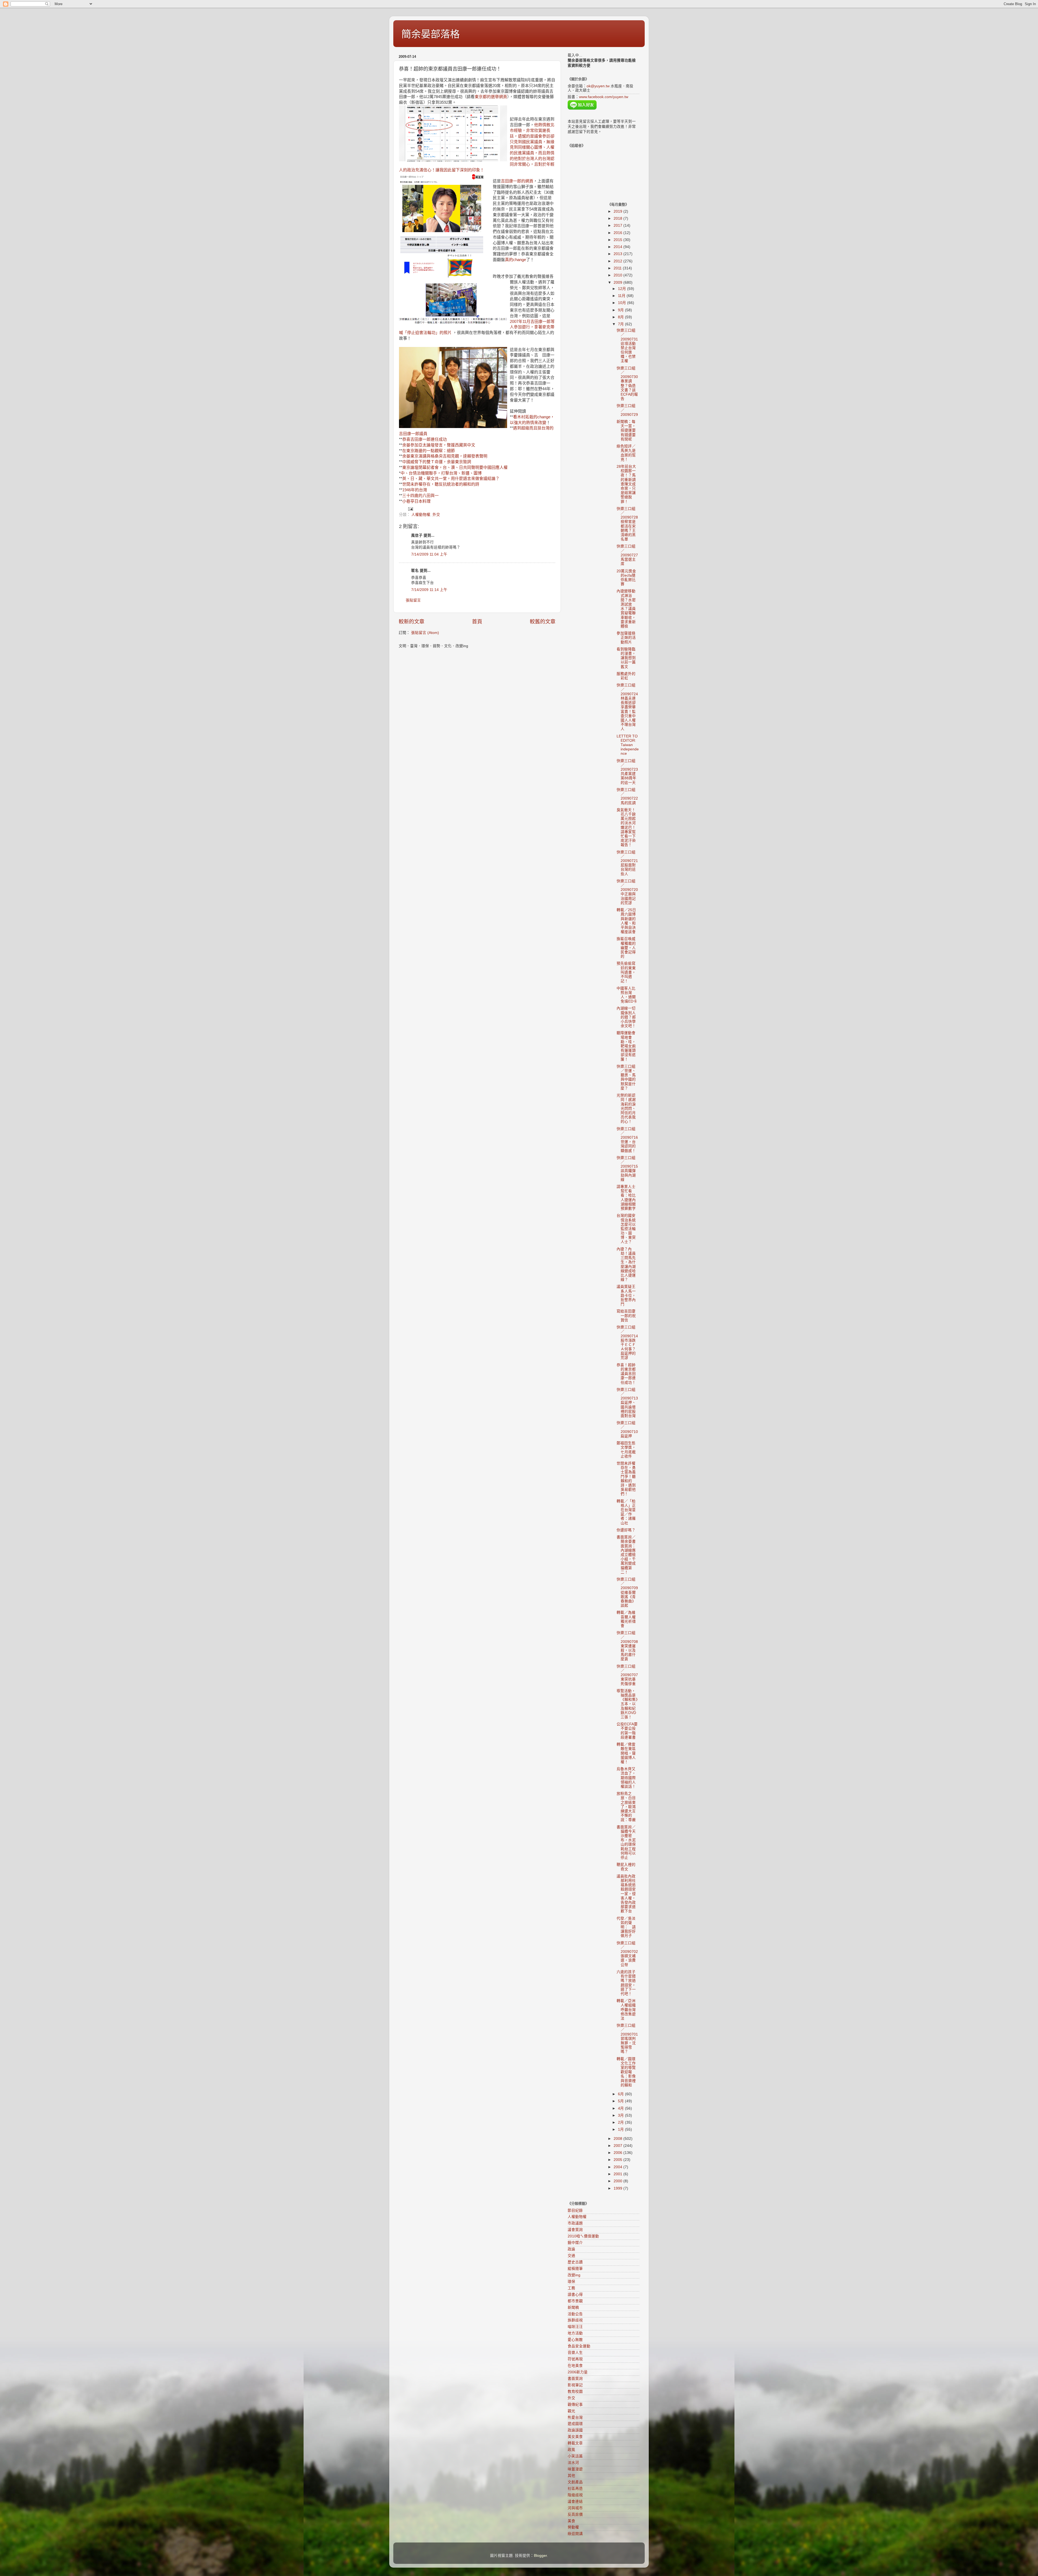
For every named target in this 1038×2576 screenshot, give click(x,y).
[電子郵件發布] (410, 509)
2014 (618, 247)
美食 (571, 2521)
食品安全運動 (579, 2346)
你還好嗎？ (626, 1530)
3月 (621, 2115)
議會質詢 (575, 2230)
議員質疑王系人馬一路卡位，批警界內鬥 (626, 1295)
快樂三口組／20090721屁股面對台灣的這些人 (627, 863)
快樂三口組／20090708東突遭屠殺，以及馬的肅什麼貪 (627, 1646)
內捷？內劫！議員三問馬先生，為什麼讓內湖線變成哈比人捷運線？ (626, 1264)
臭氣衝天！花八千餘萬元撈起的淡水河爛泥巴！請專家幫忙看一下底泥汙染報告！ (626, 828)
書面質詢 (575, 2379)
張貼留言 (413, 600)
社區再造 (575, 2489)
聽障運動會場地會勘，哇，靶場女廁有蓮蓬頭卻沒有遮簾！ (626, 1046)
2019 (618, 211)
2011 (618, 268)
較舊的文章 (543, 622)
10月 (623, 303)
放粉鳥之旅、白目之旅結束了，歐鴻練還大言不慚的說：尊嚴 (626, 1807)
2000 (618, 2181)
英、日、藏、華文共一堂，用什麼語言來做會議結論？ (451, 479)
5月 (621, 2101)
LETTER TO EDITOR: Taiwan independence (628, 745)
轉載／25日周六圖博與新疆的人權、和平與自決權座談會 (626, 921)
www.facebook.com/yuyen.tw (604, 97)
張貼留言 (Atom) (425, 633)
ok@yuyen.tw (598, 86)
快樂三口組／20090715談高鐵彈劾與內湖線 (627, 1169)
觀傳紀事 (575, 2405)
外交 (436, 515)
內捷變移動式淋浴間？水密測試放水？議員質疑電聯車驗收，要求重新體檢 (626, 609)
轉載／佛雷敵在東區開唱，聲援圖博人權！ (626, 1753)
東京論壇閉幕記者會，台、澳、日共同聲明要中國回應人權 (455, 467)
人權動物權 (421, 515)
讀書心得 (575, 2295)
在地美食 (575, 2366)
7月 (621, 324)
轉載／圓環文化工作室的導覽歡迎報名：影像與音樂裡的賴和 (626, 2072)
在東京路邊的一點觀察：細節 (429, 451)
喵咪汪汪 (575, 2327)
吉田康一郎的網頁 (517, 181)
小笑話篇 (575, 2456)
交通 (571, 2256)
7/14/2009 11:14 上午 (429, 590)
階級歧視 (575, 2495)
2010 (618, 275)
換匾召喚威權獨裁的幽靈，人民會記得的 (626, 948)
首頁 (477, 622)
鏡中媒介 (575, 2243)
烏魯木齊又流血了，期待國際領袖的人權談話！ (626, 1778)
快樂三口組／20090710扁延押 (627, 1429)
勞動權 (573, 2527)
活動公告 (575, 2314)
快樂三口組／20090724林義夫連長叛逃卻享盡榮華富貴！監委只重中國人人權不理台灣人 (627, 707)
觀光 (571, 2411)
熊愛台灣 (575, 2418)
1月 (621, 2129)
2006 (618, 2153)
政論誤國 (575, 2430)
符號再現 (575, 2359)
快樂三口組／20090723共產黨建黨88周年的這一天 (627, 772)
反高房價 (575, 2515)
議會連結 (575, 2502)
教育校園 (575, 2392)
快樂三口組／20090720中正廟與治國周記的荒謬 (627, 892)
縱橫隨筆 (575, 2269)
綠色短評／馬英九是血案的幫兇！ (626, 453)
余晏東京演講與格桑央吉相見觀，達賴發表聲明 (445, 456)
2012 (618, 261)
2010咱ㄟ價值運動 (583, 2236)
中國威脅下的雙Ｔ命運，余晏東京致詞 (437, 462)
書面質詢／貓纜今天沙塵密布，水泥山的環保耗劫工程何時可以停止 (626, 1842)
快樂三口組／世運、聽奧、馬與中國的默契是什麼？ (626, 1077)
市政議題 (575, 2223)
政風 (571, 2450)
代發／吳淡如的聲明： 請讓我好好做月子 (626, 1927)
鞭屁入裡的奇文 (626, 1867)
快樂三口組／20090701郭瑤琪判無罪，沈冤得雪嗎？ (627, 2039)
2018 (618, 218)
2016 (618, 233)
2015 (618, 240)
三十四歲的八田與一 (420, 496)
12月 (623, 289)
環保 (571, 2282)
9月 (621, 310)
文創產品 (575, 2482)
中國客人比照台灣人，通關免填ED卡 (627, 995)
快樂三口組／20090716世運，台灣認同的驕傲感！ (627, 1140)
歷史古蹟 (575, 2262)
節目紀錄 (575, 2211)
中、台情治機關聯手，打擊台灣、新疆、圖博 (441, 473)
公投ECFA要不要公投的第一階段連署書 (627, 1731)
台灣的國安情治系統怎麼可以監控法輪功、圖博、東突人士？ (626, 1229)
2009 (618, 283)
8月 (621, 317)
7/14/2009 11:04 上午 (429, 554)
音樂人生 (575, 2353)
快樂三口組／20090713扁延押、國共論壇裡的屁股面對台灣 (627, 1403)
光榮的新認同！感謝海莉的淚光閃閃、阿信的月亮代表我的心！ (626, 1108)
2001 (618, 2174)
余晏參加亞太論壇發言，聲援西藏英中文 (439, 445)
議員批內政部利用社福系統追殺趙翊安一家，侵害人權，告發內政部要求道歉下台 (626, 1894)
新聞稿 (573, 2308)
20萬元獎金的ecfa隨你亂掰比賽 (626, 578)
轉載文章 (575, 2443)
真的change (515, 260)
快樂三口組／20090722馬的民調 (627, 796)
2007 (618, 2146)
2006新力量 (578, 2372)
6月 (621, 2094)
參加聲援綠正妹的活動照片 (626, 638)
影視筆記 (575, 2385)
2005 (618, 2160)
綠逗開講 (575, 2534)
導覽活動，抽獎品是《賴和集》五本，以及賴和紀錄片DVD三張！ (627, 1704)
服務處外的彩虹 (626, 676)
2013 (618, 254)
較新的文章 (412, 622)
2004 (618, 2167)
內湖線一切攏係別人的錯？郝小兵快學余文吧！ (626, 1017)
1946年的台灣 (415, 490)
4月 (621, 2108)
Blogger (540, 2556)
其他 (571, 2476)
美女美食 (575, 2437)
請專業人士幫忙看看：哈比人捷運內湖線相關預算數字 (626, 1198)
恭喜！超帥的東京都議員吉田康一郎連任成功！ (626, 1374)
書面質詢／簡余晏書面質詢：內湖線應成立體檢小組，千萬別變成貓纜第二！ (626, 1555)
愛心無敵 (575, 2340)
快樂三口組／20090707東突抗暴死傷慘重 (627, 1675)
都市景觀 (575, 2301)
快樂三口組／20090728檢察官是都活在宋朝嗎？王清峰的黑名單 (627, 524)
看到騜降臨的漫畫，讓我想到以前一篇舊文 (626, 658)
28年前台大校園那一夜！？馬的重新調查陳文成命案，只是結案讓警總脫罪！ (626, 484)
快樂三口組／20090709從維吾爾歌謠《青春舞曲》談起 (627, 1592)
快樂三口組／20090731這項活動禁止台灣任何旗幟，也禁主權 (627, 346)
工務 (571, 2288)
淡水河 (573, 2463)
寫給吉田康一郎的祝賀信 (626, 1316)
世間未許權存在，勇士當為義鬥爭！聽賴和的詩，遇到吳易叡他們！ (626, 1479)
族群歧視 (575, 2320)
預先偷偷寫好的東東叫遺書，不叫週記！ (626, 972)
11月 (622, 296)
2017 (618, 225)
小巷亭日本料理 (416, 501)
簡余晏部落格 (431, 34)
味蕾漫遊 (575, 2469)
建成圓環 (575, 2424)
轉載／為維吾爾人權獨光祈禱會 (626, 1619)
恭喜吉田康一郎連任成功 (425, 439)
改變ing (574, 2275)
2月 (621, 2122)
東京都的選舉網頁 (491, 97)
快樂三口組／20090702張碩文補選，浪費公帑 (627, 1954)
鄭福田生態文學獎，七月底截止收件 (626, 1450)
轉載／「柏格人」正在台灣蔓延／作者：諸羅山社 (626, 1512)
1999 (618, 2188)
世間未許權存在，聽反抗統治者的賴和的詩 (441, 484)
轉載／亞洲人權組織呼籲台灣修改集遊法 (626, 2010)
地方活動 (575, 2333)
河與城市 (575, 2508)
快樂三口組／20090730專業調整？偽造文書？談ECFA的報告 (627, 383)
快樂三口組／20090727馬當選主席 (627, 555)
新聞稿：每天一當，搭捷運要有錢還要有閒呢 (626, 430)
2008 (618, 2139)
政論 (571, 2249)
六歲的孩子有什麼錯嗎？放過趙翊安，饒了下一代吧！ (626, 1983)
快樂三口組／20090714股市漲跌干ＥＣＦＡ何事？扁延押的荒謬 (627, 1342)
